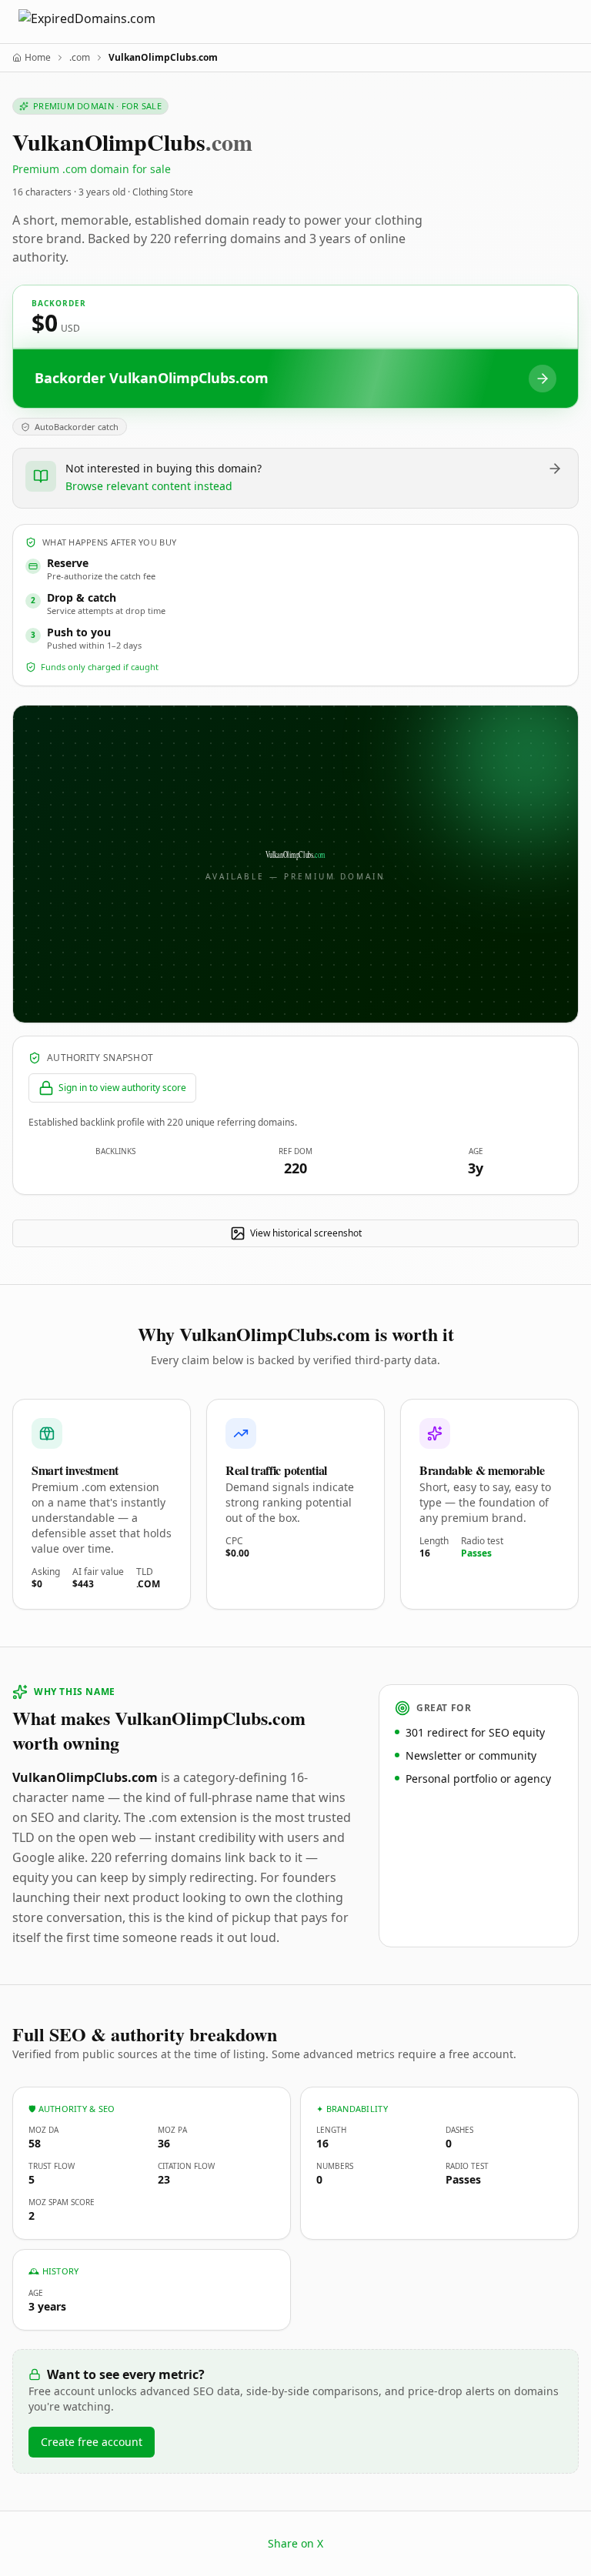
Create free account (92, 2442)
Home (38, 58)
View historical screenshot (306, 1233)
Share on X (295, 2543)
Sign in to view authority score (122, 1088)
